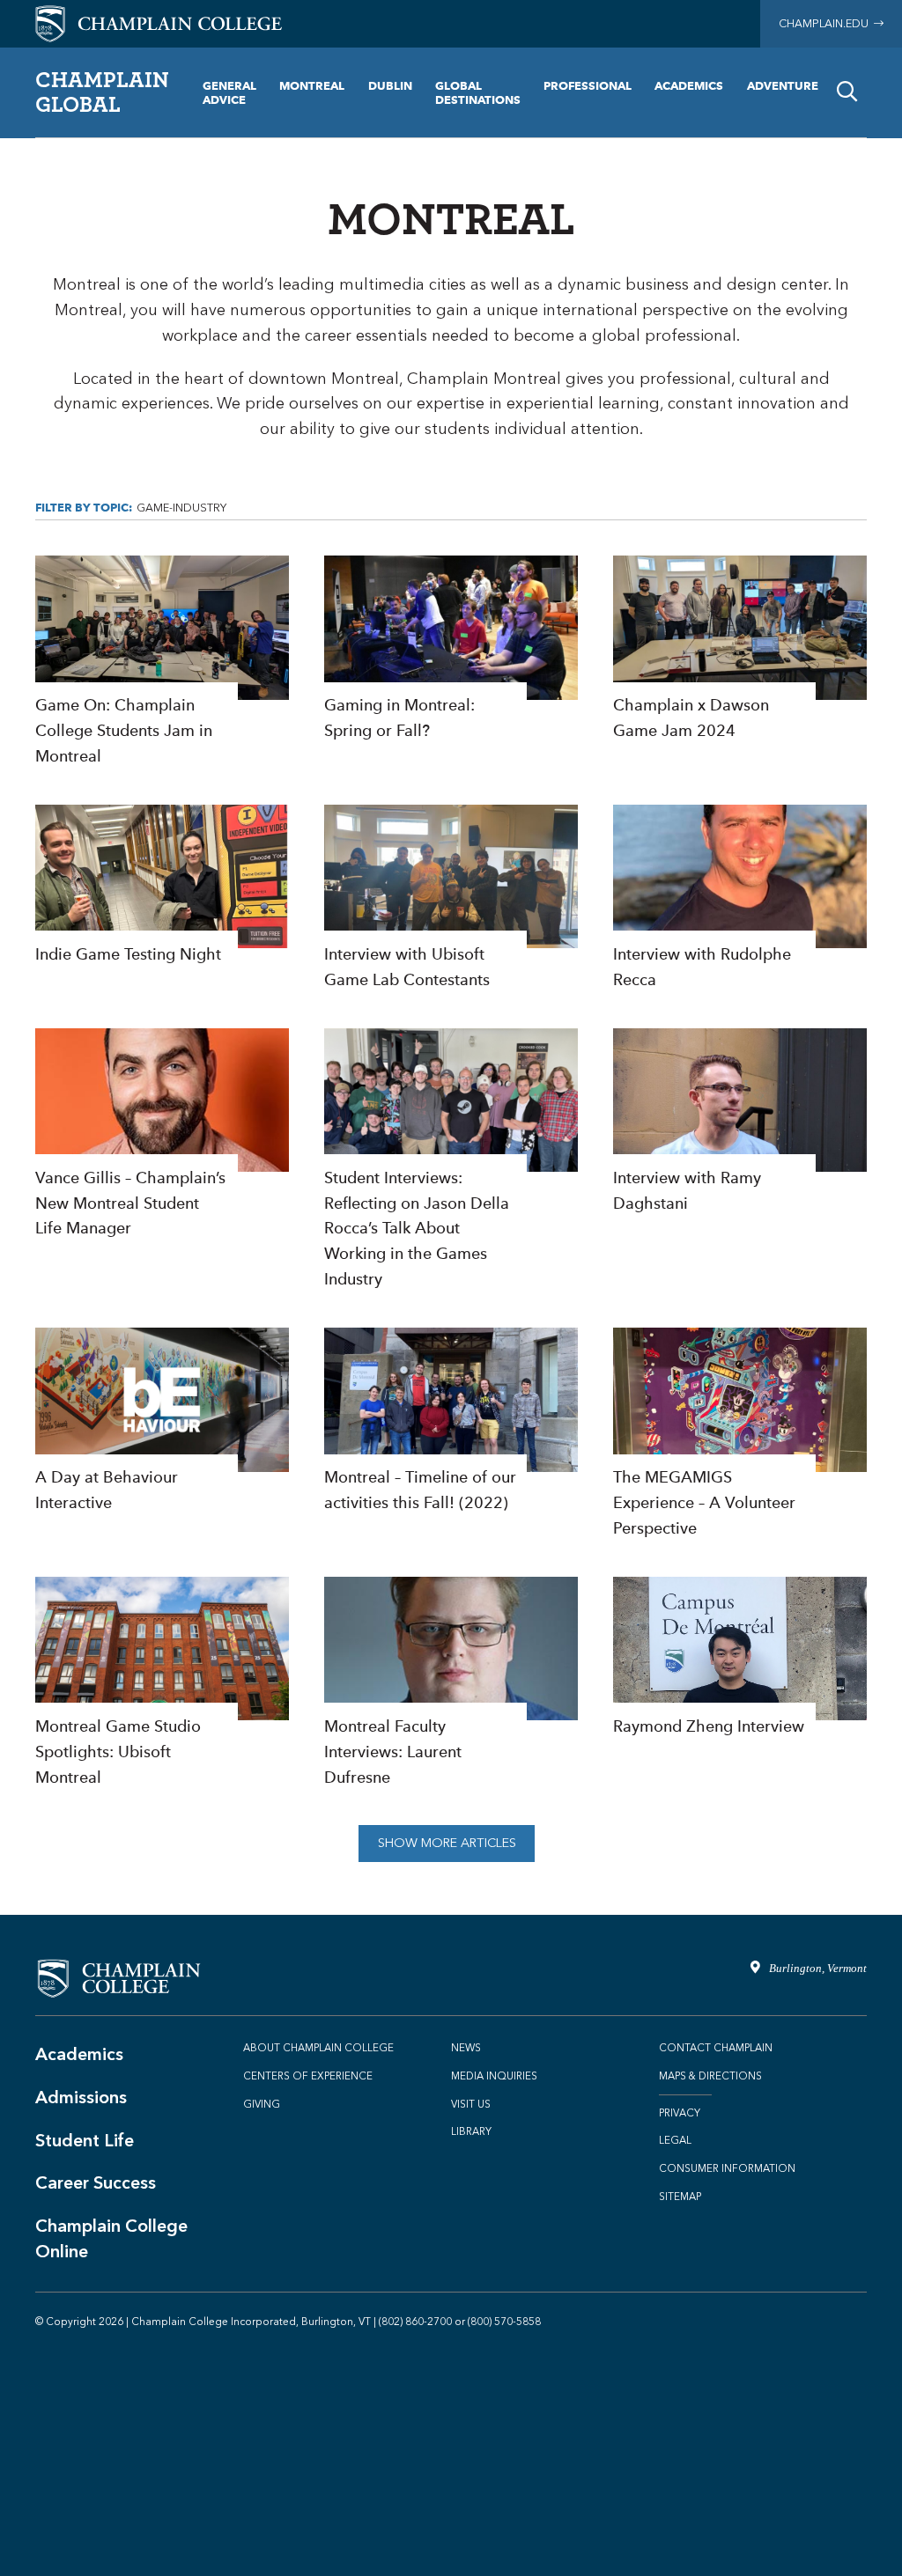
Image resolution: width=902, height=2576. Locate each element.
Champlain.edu (826, 23)
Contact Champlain (716, 2048)
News (466, 2048)
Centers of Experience (308, 2076)
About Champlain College (318, 2048)
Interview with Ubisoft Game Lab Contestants (451, 899)
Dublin (390, 85)
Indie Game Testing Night (162, 886)
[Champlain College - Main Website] (159, 22)
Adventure (783, 85)
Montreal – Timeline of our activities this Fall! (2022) (451, 1422)
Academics (689, 85)
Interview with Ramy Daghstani (740, 1122)
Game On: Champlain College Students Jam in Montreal (162, 662)
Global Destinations (478, 92)
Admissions (81, 2097)
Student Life (85, 2140)
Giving (262, 2104)
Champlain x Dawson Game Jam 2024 (740, 650)
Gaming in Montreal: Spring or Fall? (451, 650)
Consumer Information (727, 2168)
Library (471, 2131)
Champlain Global (102, 92)
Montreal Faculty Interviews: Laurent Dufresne (451, 1684)
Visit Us (471, 2104)
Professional (588, 85)
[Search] (847, 92)
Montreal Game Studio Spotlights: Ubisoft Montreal (162, 1684)
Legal (675, 2140)
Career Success (96, 2182)
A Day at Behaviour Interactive (162, 1422)
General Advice (229, 92)
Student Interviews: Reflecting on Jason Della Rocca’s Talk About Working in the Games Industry (451, 1160)
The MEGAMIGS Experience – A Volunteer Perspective (740, 1435)
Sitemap (680, 2197)
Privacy (680, 2113)
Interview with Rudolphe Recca (740, 899)
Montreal (312, 85)
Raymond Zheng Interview (740, 1658)
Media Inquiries (494, 2076)
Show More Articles (447, 1843)
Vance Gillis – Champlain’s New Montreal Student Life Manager (162, 1135)
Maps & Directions (710, 2076)
